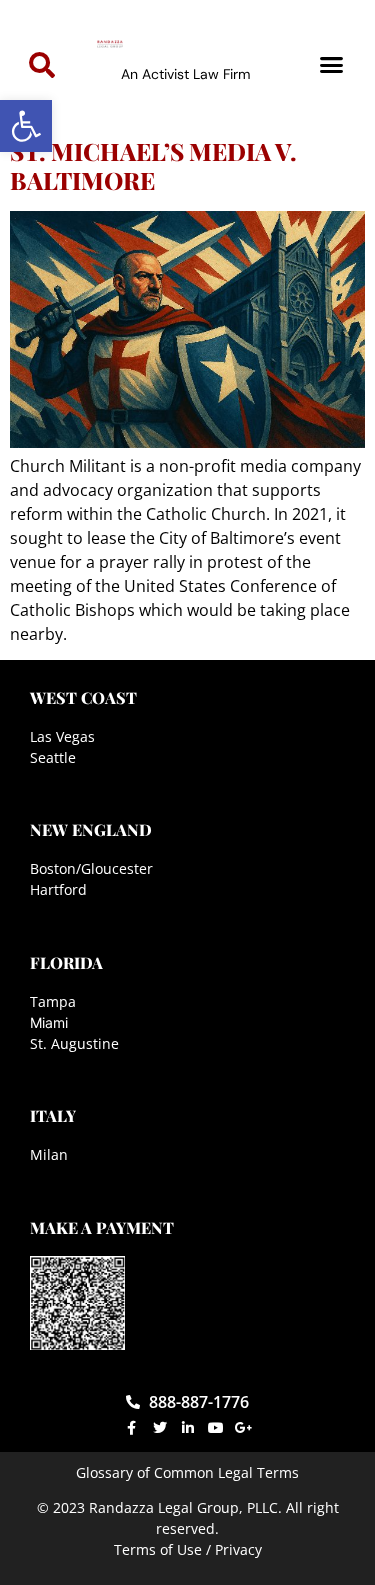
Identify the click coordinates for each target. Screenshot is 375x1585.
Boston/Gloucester (91, 868)
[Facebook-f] (132, 1428)
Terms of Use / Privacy (188, 1549)
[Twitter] (160, 1428)
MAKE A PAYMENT (102, 1227)
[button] (26, 126)
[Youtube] (216, 1428)
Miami (49, 1022)
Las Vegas (62, 736)
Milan (49, 1154)
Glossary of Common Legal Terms (187, 1472)
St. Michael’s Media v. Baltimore (153, 165)
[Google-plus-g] (244, 1428)
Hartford (58, 889)
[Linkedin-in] (188, 1428)
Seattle (53, 757)
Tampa (53, 1001)
